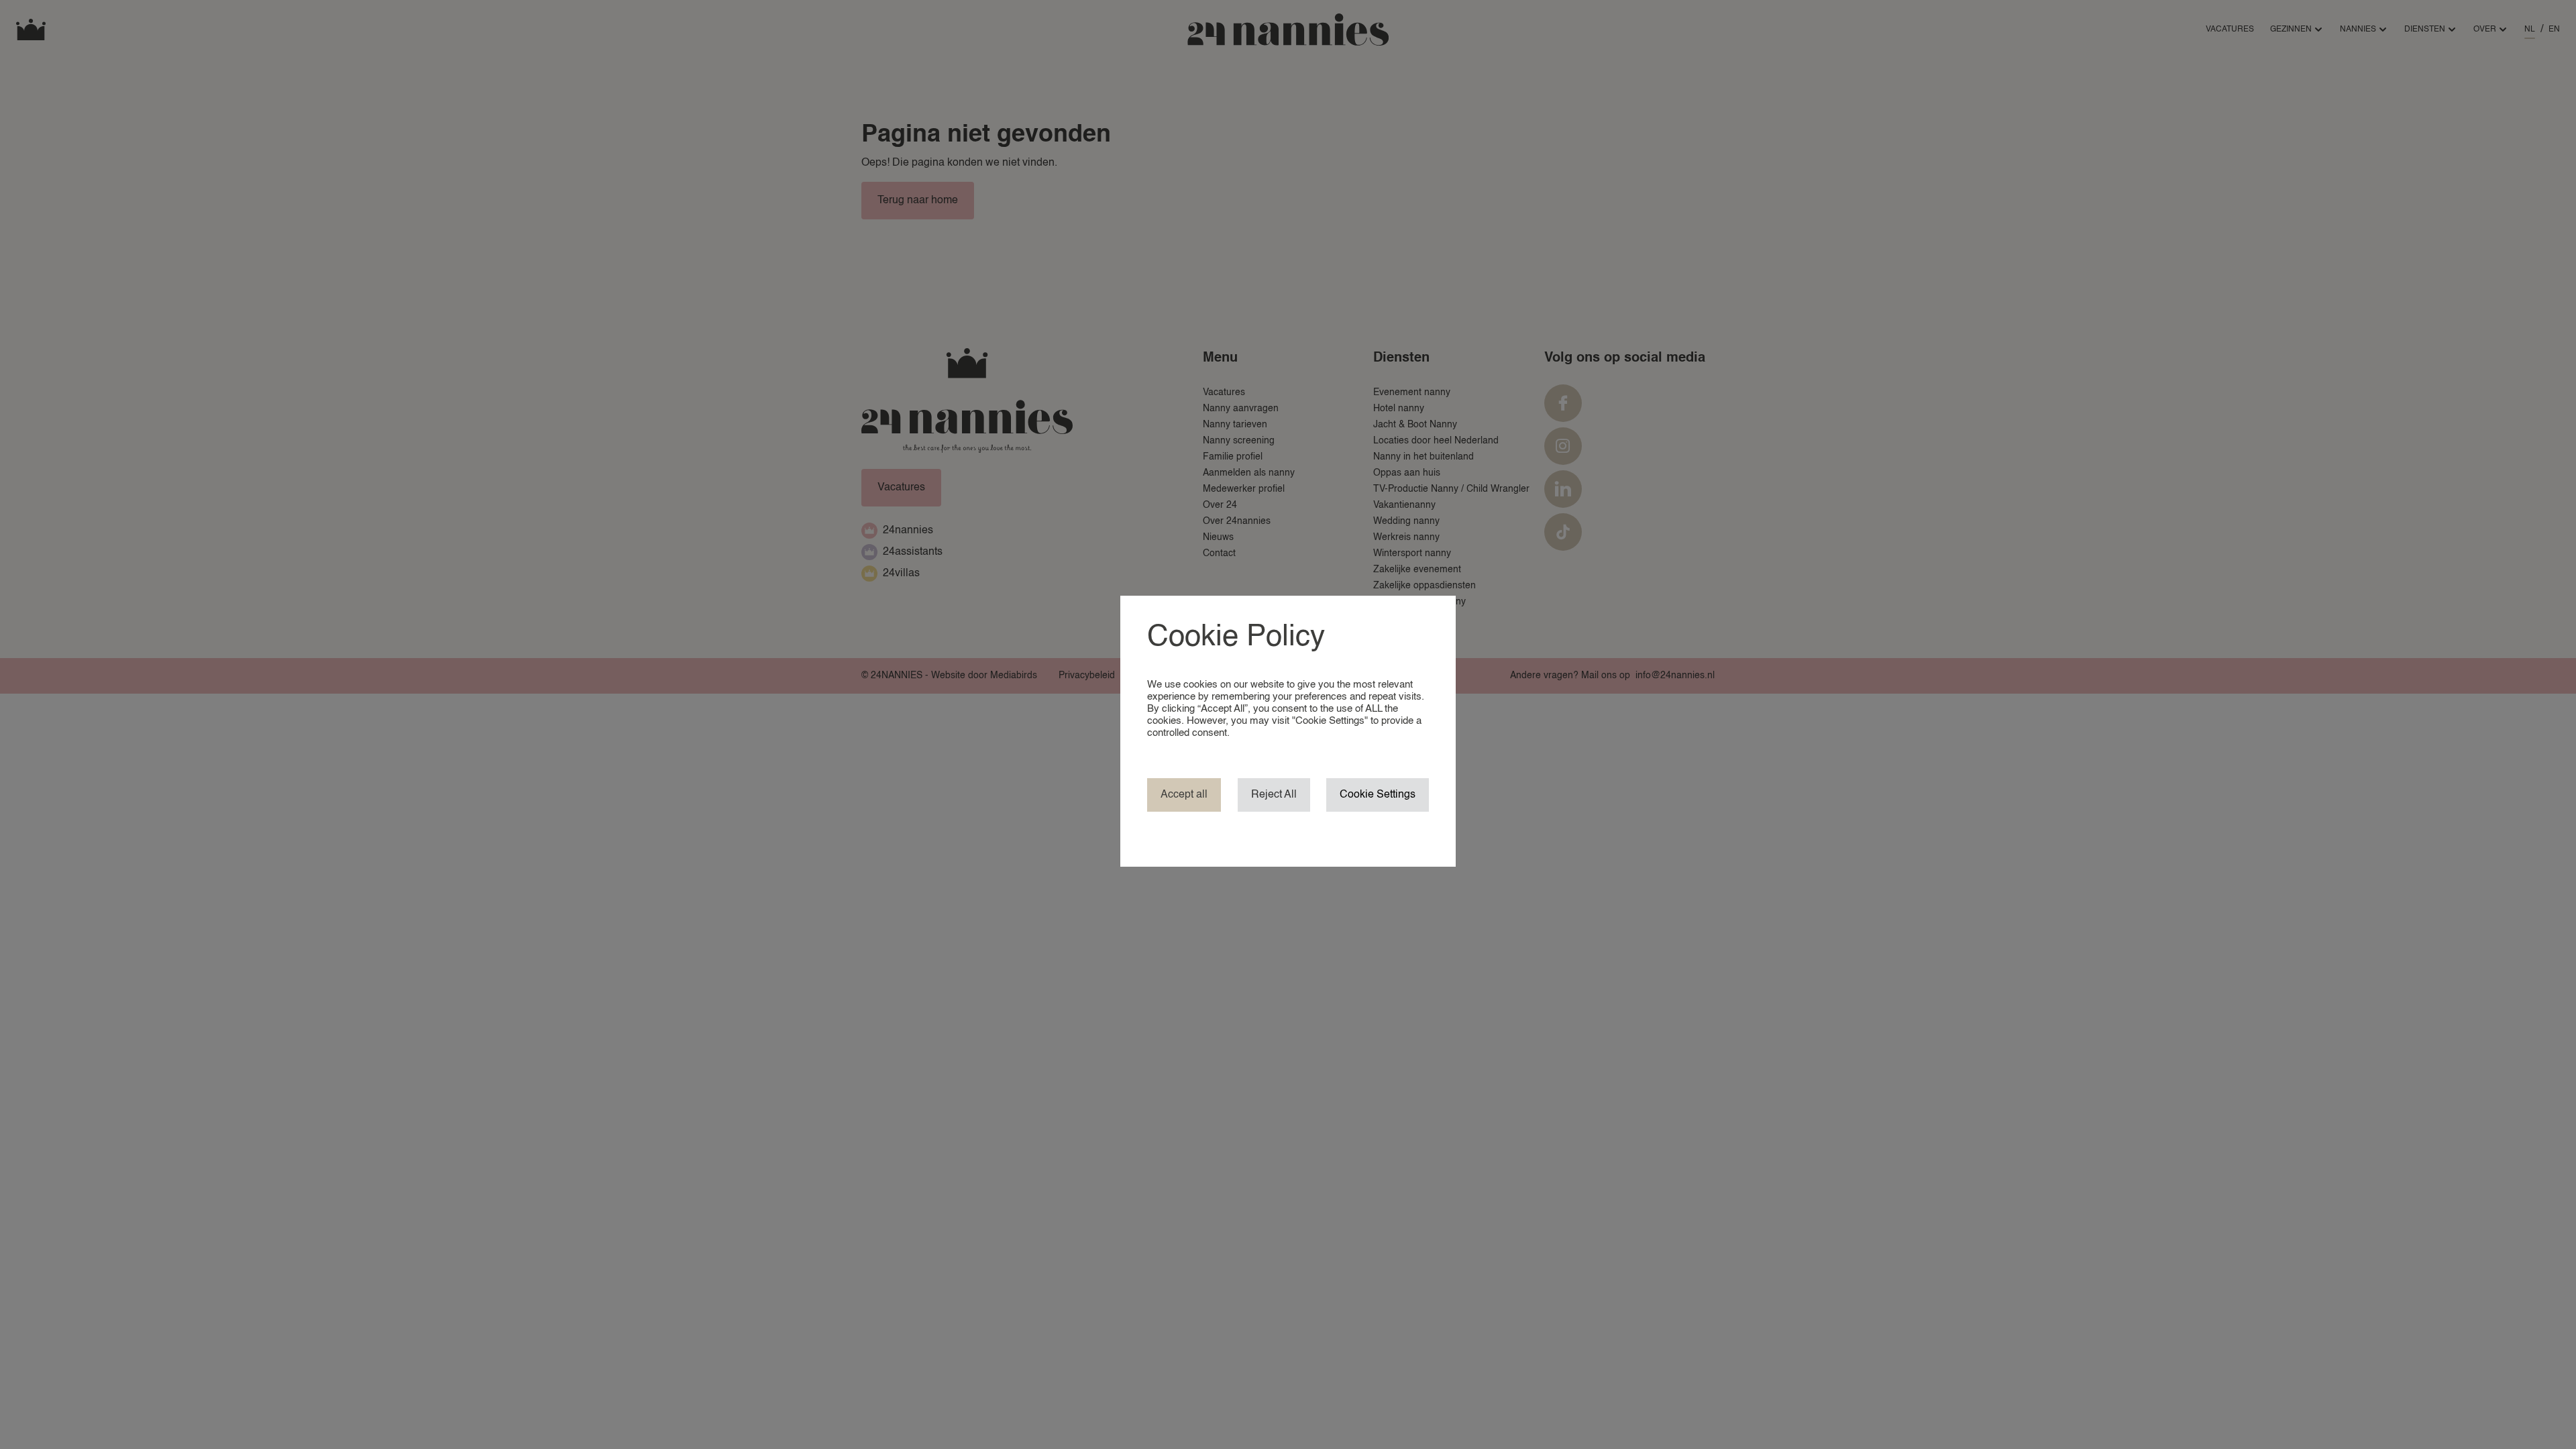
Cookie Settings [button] (1378, 795)
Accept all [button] (1184, 795)
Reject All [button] (1274, 795)
